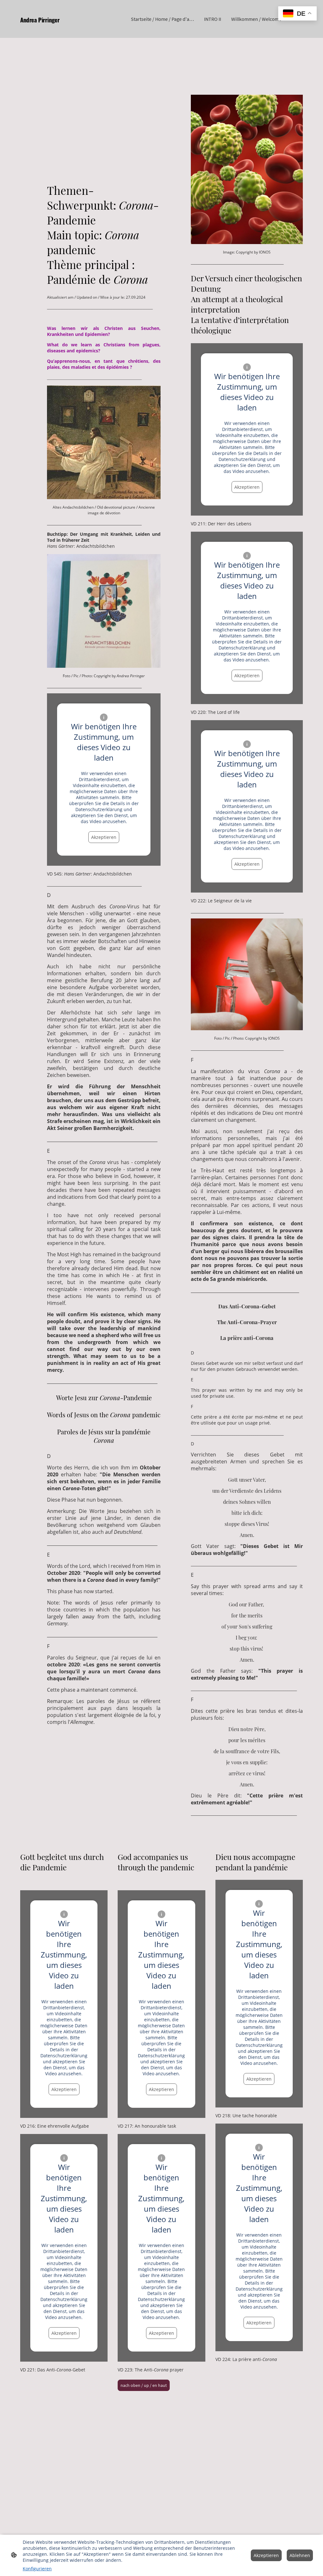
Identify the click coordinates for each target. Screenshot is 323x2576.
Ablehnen (300, 2555)
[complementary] (297, 14)
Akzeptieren (104, 837)
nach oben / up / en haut (144, 2385)
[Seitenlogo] (64, 29)
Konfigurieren (37, 2569)
